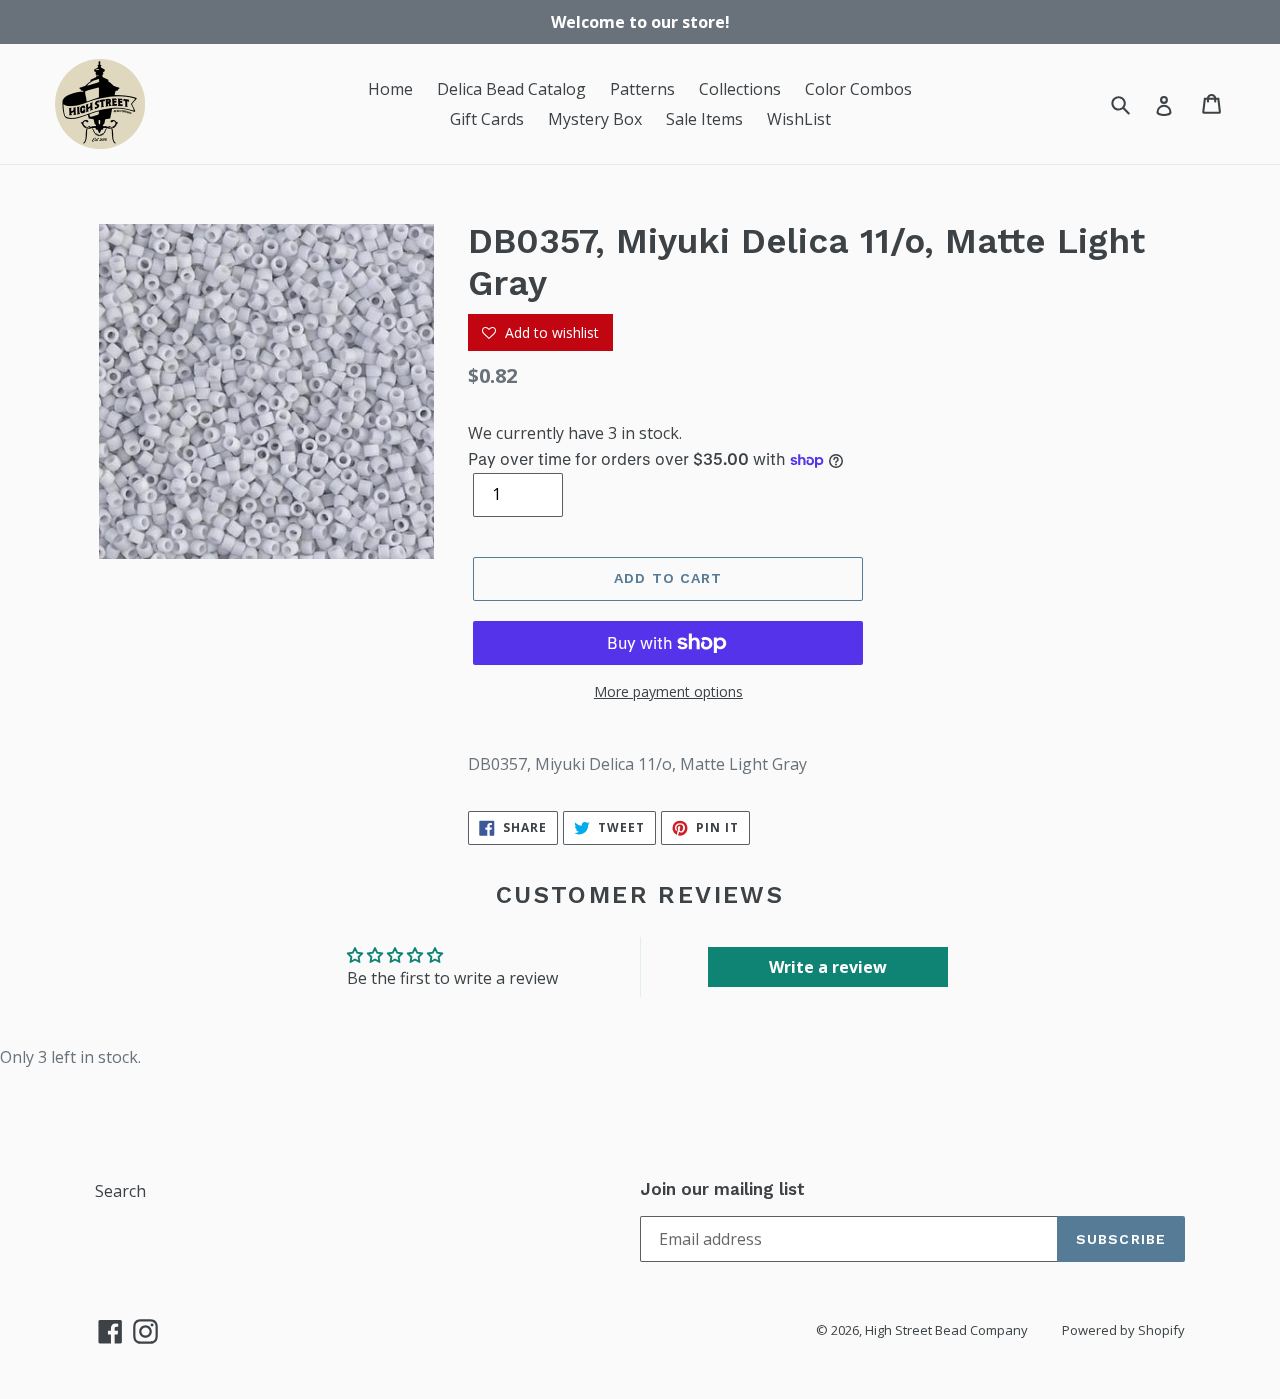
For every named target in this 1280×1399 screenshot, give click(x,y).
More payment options (668, 691)
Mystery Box (595, 119)
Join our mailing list (722, 1189)
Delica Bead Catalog (511, 89)
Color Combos (858, 89)
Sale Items (704, 119)
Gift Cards (487, 119)
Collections (740, 89)
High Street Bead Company (946, 1330)
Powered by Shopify (1123, 1330)
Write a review (828, 967)
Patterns (642, 89)
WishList (799, 119)
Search (120, 1191)
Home (390, 89)
